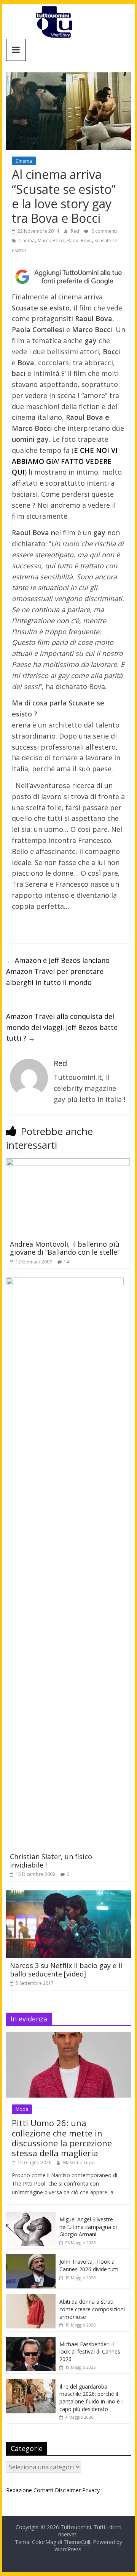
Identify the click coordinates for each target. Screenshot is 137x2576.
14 (66, 1262)
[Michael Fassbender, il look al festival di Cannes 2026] (31, 2341)
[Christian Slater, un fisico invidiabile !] (65, 1282)
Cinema (24, 161)
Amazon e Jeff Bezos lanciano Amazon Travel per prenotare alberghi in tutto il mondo (58, 971)
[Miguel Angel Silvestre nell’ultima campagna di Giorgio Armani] (31, 2216)
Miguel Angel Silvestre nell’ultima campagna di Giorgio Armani (88, 2227)
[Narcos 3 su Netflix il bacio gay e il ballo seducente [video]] (68, 1895)
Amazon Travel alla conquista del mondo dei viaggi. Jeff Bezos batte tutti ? (62, 1027)
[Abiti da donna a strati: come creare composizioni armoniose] (31, 2298)
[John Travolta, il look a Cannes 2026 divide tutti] (31, 2258)
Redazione (19, 2490)
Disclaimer (68, 2490)
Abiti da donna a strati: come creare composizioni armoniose (92, 2309)
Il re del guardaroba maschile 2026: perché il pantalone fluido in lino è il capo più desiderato (92, 2398)
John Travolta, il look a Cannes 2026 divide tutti (89, 2265)
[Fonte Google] (68, 277)
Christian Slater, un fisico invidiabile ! (51, 1861)
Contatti (43, 2490)
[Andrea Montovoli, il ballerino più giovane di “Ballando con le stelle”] (68, 1163)
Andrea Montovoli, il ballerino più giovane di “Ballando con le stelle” (65, 1248)
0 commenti (104, 231)
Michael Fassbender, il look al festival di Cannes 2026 (90, 2352)
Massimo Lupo (79, 2163)
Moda (22, 2109)
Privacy (91, 2490)
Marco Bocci (51, 241)
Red (76, 231)
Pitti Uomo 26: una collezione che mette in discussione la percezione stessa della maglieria (62, 2138)
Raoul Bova (80, 241)
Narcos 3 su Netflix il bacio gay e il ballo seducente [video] (66, 1970)
